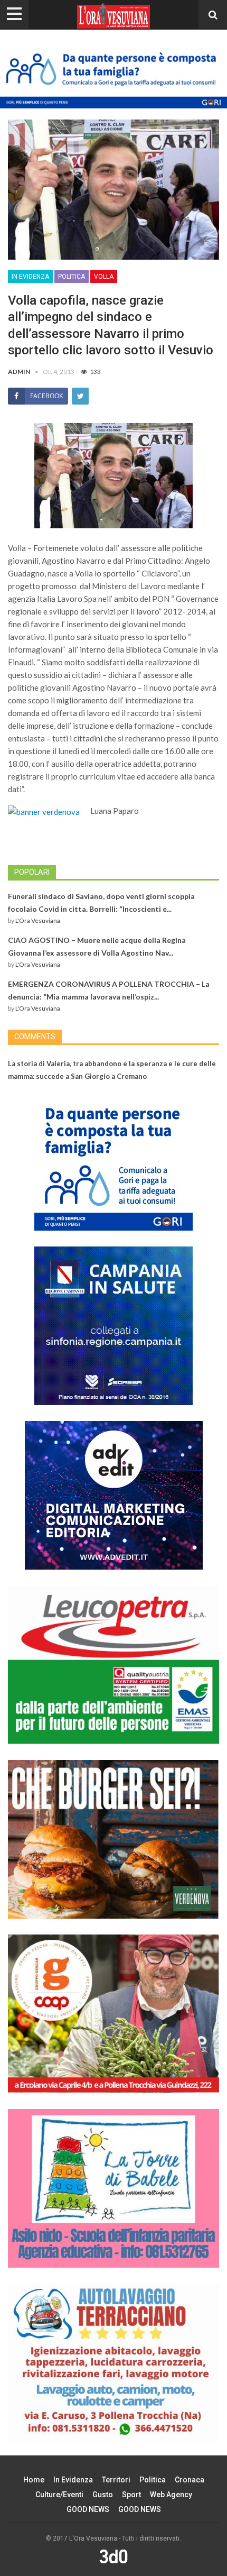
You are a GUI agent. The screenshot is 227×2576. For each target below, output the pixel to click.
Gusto (103, 2495)
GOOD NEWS (88, 2509)
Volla (104, 277)
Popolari (32, 872)
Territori (116, 2480)
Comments (35, 1037)
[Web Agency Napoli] (113, 2556)
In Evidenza (30, 277)
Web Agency (171, 2495)
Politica (72, 277)
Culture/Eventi (59, 2495)
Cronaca (190, 2480)
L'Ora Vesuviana (38, 920)
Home (34, 2480)
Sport (131, 2495)
